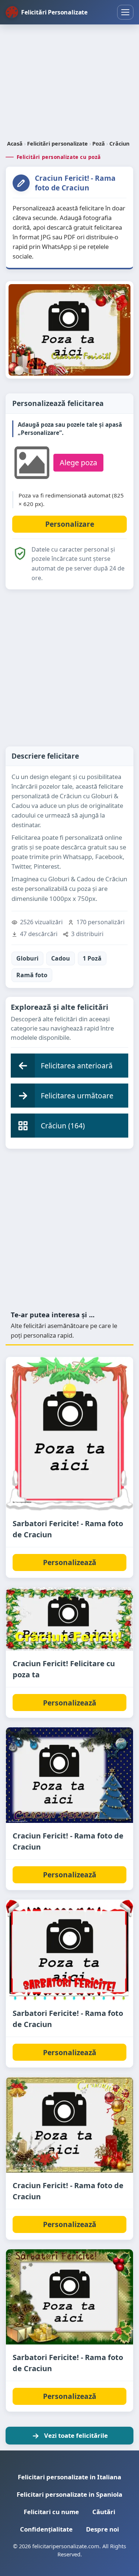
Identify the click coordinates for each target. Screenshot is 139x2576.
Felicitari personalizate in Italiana (69, 2477)
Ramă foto (32, 975)
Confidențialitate (46, 2529)
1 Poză (92, 958)
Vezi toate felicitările (76, 2435)
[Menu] (125, 12)
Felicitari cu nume (51, 2512)
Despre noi (102, 2529)
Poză (99, 144)
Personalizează (70, 1562)
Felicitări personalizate (57, 144)
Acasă (15, 144)
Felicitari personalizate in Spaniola (69, 2494)
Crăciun (119, 144)
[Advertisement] (69, 83)
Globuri (27, 958)
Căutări (104, 2512)
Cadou (61, 958)
